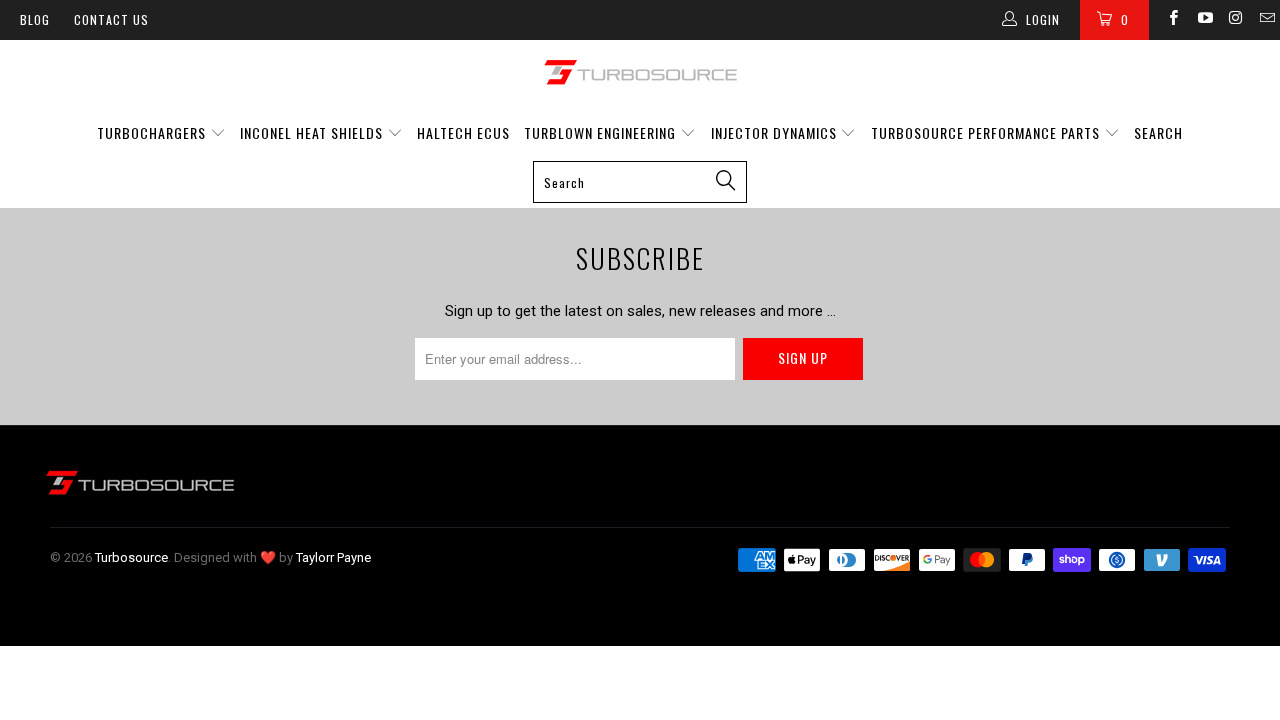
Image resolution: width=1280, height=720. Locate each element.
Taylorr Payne (333, 557)
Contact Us (111, 19)
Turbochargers (151, 132)
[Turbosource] (640, 72)
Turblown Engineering (600, 132)
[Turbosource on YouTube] (1203, 20)
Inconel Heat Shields (311, 132)
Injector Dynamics (774, 132)
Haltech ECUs (463, 132)
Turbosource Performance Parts (987, 132)
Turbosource (131, 557)
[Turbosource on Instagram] (1235, 20)
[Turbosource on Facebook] (1172, 20)
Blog (35, 19)
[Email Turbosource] (1266, 20)
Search (1158, 132)
